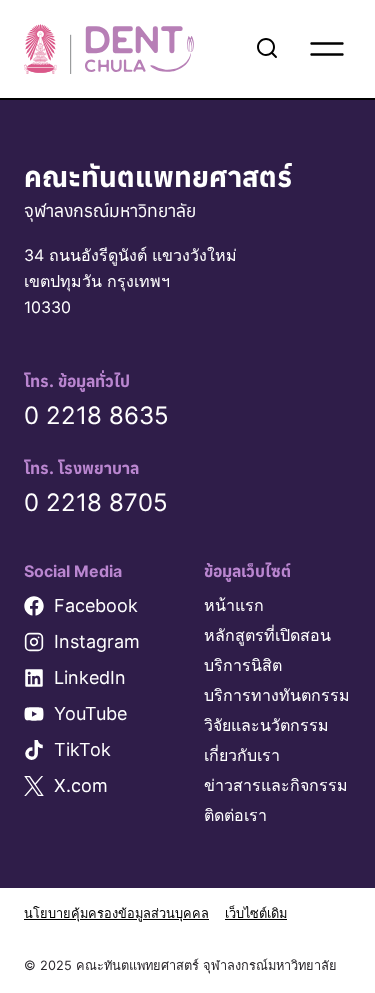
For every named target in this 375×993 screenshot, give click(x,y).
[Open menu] (327, 49)
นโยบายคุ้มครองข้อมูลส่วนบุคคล (116, 913)
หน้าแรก (234, 605)
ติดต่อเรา (235, 815)
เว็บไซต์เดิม (256, 913)
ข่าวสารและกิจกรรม (276, 785)
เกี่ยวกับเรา (242, 755)
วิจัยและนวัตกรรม (266, 725)
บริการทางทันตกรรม (277, 695)
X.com (81, 785)
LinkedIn (90, 677)
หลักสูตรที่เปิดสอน (267, 635)
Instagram (97, 641)
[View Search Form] (267, 49)
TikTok (82, 749)
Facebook (96, 605)
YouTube (90, 713)
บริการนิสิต (243, 665)
